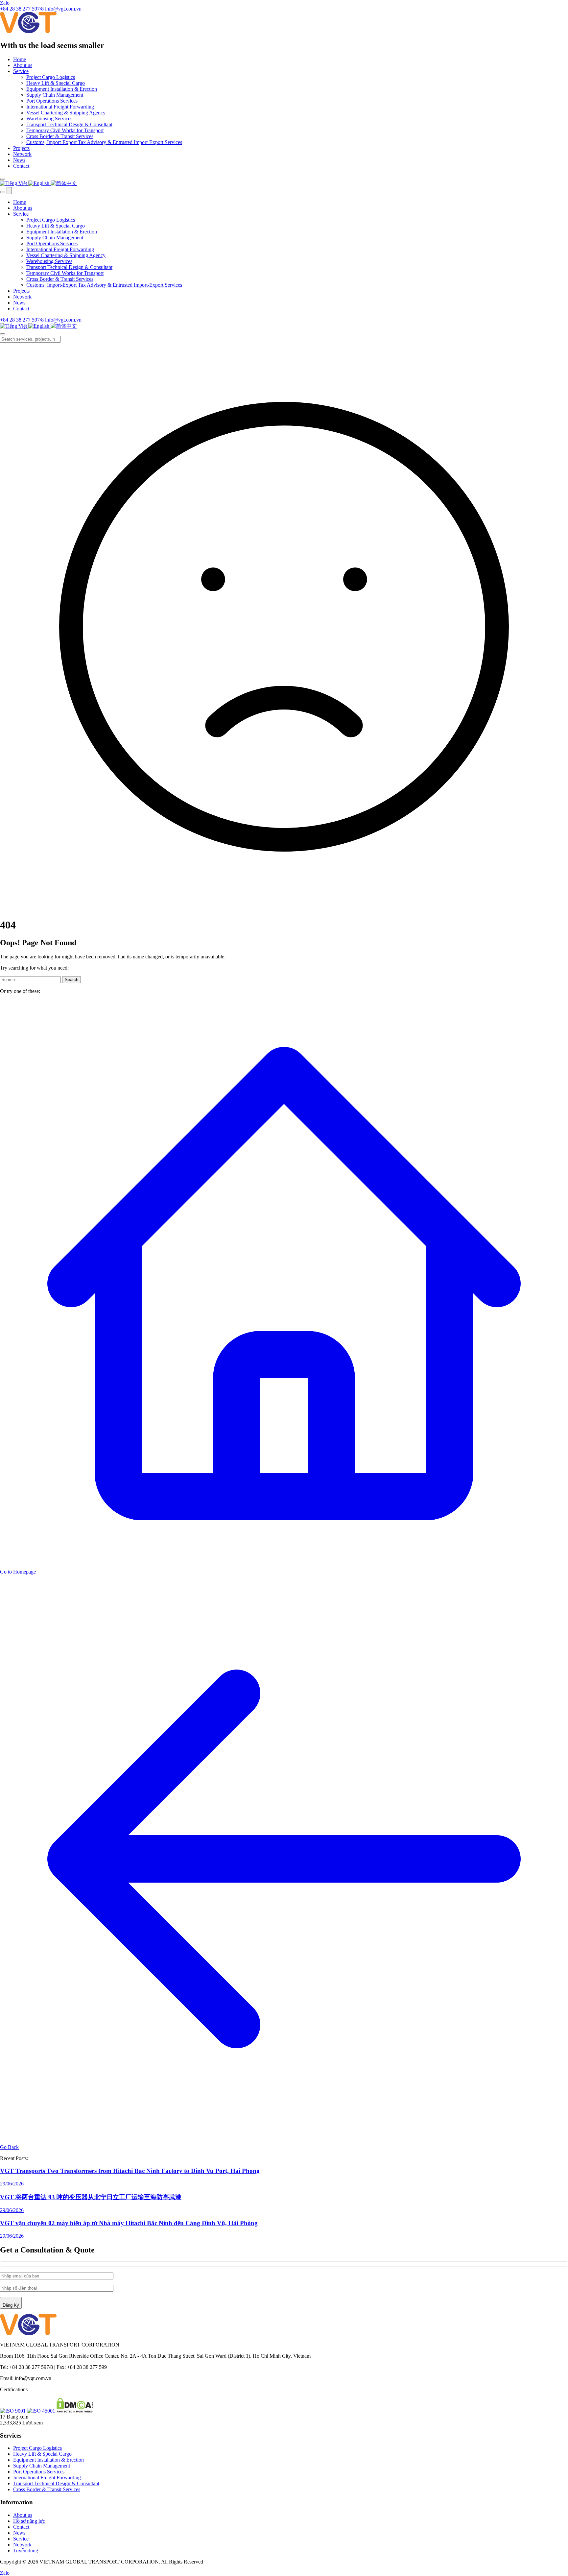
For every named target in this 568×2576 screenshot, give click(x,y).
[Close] (3, 334)
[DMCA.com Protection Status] (75, 2411)
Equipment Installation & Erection (62, 89)
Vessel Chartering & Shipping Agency (66, 113)
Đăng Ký (11, 2305)
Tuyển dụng (26, 2551)
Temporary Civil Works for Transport (65, 130)
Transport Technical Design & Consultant (69, 124)
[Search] (3, 179)
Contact (21, 166)
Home (20, 59)
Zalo (5, 3)
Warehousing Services (49, 119)
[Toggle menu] (9, 191)
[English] (39, 183)
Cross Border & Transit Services (60, 136)
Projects (21, 148)
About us (23, 65)
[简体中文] (64, 183)
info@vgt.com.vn (63, 320)
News (19, 160)
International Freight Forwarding (60, 107)
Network (22, 154)
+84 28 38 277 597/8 (23, 320)
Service (21, 71)
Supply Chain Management (55, 95)
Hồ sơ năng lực (29, 2521)
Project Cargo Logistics (51, 77)
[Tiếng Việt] (14, 183)
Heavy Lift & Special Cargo (56, 83)
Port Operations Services (52, 101)
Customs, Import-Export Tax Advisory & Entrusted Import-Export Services (104, 142)
